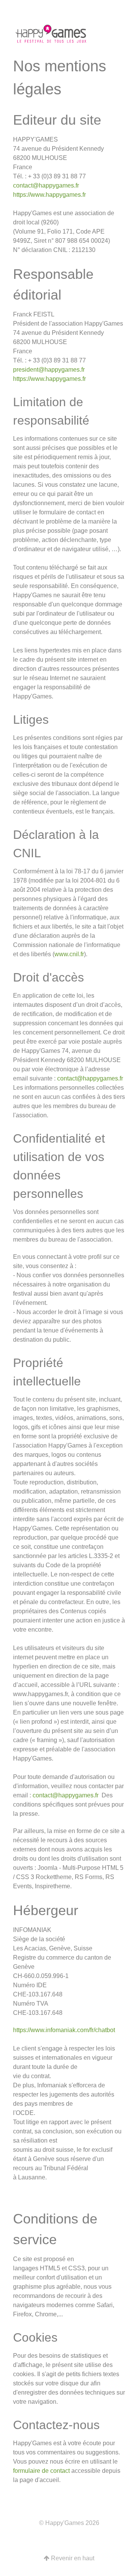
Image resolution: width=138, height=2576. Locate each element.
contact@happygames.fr (46, 185)
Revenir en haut (72, 2558)
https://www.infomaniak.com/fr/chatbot (64, 2030)
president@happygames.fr (49, 370)
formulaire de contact (41, 2471)
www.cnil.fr (69, 954)
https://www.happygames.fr (49, 195)
